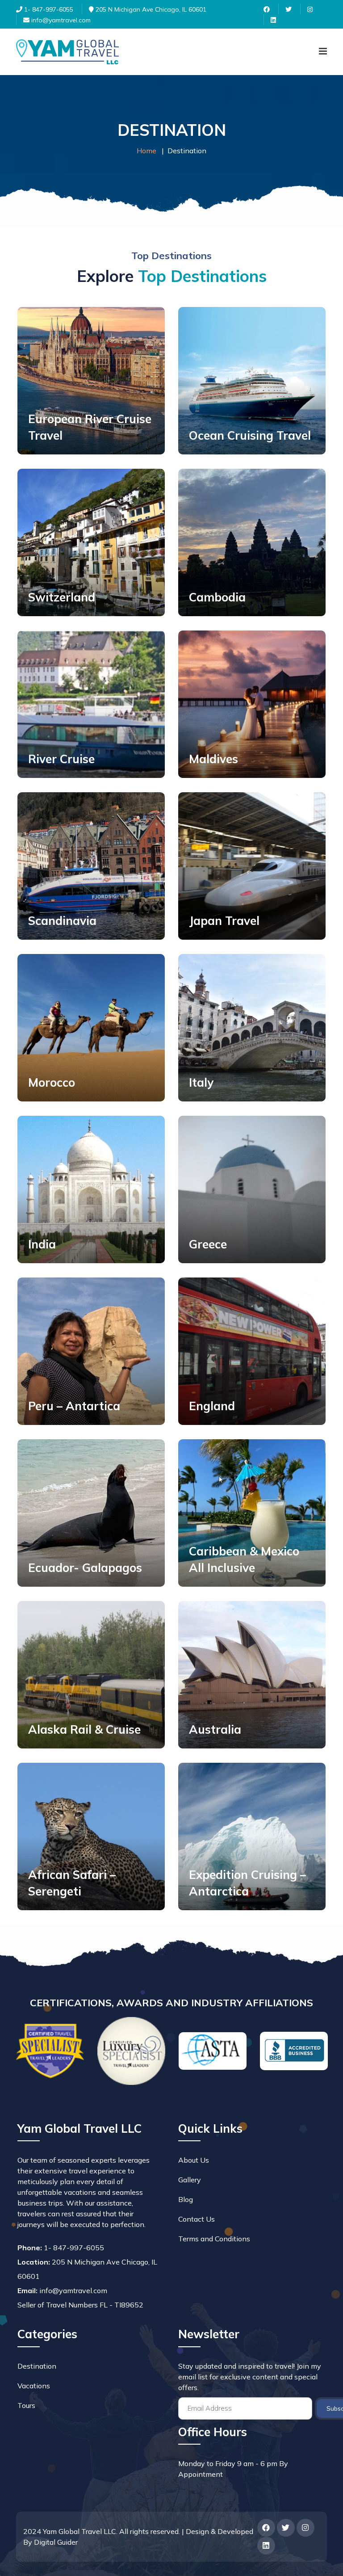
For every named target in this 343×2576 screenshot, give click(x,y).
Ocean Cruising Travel (250, 435)
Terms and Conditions (214, 2239)
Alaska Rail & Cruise (84, 1729)
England (212, 1406)
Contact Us (197, 2219)
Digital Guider (56, 2542)
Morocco (52, 1082)
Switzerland (62, 597)
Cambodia (217, 597)
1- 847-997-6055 (48, 9)
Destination (37, 2366)
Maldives (213, 759)
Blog (186, 2199)
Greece (208, 1244)
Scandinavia (62, 921)
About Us (194, 2160)
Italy (201, 1082)
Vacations (34, 2386)
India (42, 1244)
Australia (215, 1729)
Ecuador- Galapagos (85, 1568)
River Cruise (61, 759)
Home (146, 151)
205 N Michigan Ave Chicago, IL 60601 (150, 9)
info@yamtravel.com (60, 20)
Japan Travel (224, 921)
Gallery (190, 2180)
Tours (26, 2405)
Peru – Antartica (74, 1406)
